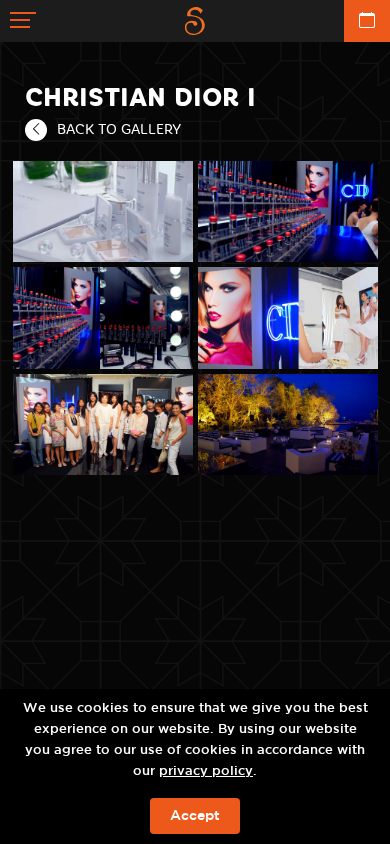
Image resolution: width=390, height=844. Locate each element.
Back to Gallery (119, 129)
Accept (195, 816)
